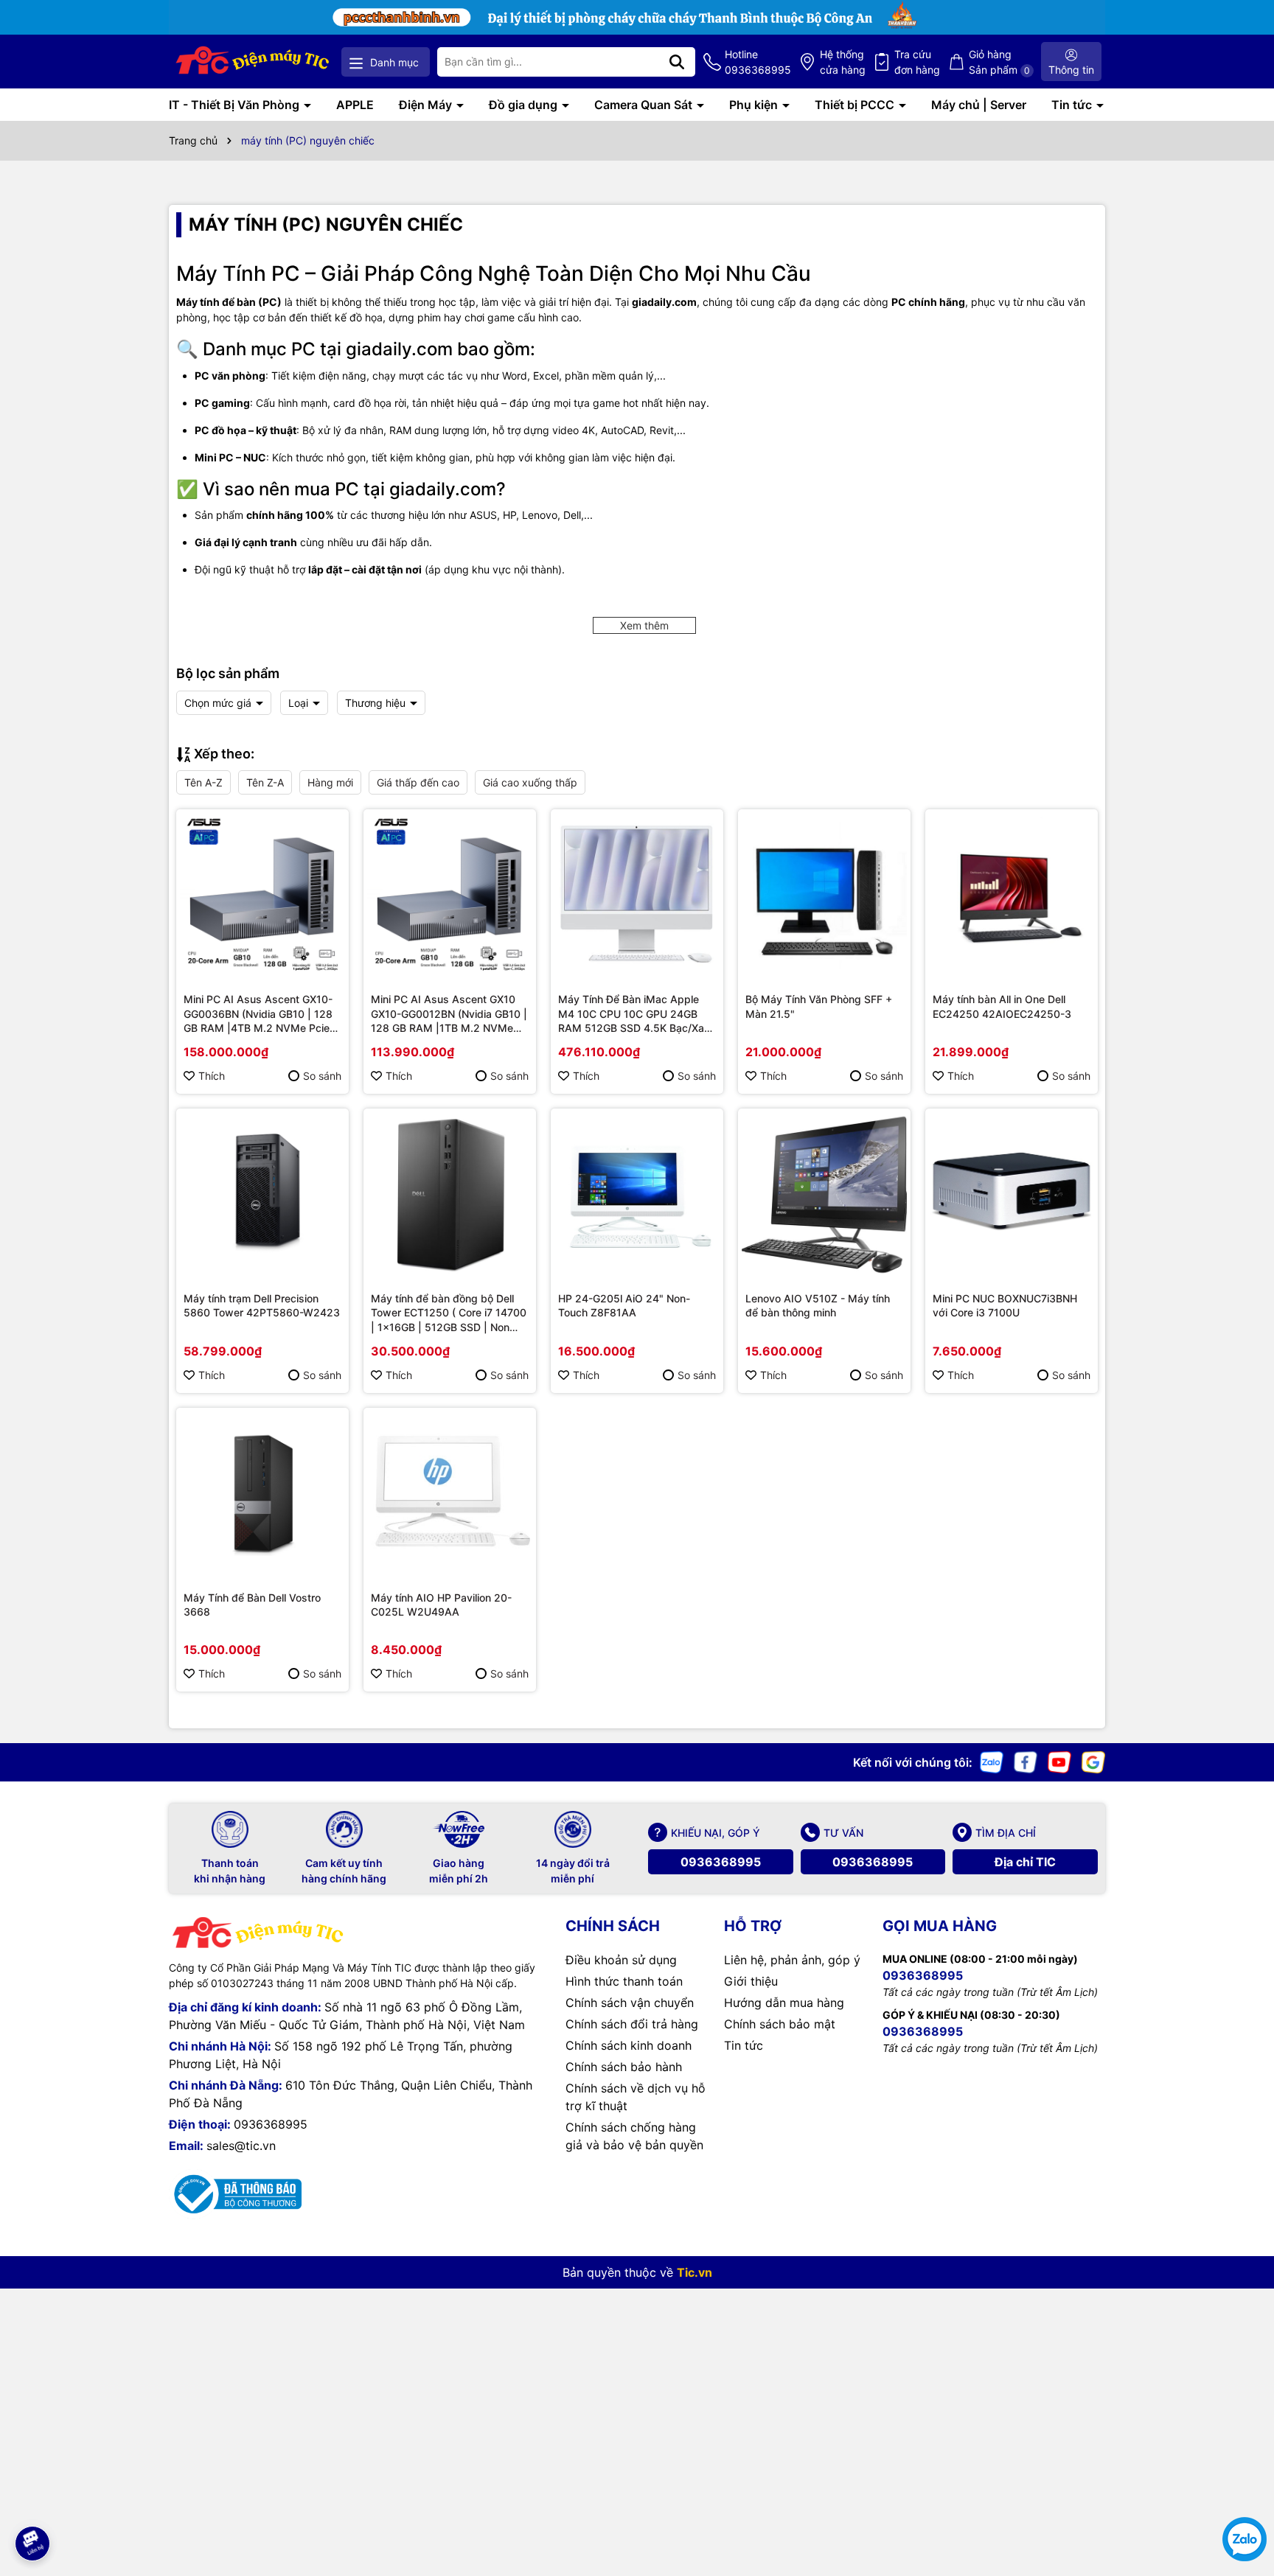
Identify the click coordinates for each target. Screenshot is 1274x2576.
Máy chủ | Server (979, 105)
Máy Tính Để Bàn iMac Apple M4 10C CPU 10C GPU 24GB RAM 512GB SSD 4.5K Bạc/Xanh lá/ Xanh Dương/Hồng (637, 1014)
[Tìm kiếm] (677, 62)
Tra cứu (917, 62)
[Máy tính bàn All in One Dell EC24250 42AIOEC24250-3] (1012, 896)
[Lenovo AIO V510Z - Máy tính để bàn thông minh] (824, 1195)
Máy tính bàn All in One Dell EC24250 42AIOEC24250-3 (1002, 1006)
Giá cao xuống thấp (530, 782)
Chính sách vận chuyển (630, 2003)
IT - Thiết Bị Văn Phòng (236, 105)
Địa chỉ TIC (1025, 1862)
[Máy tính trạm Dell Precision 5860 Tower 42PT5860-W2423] (262, 1195)
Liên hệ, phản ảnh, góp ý (792, 1960)
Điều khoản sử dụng (621, 1960)
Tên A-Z (203, 782)
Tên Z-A (265, 782)
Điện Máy (427, 105)
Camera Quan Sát (645, 105)
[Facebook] (1026, 1761)
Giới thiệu (751, 1981)
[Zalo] (992, 1761)
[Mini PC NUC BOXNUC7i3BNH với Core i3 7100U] (1012, 1195)
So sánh (322, 1076)
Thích (212, 1076)
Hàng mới (330, 782)
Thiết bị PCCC (856, 105)
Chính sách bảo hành (624, 2067)
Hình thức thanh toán (624, 1981)
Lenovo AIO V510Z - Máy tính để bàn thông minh (818, 1306)
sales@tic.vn (241, 2146)
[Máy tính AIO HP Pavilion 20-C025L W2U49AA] (450, 1494)
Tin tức (1073, 105)
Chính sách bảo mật (780, 2024)
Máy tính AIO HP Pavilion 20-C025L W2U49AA (441, 1605)
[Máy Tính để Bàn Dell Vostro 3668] (262, 1494)
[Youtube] (1059, 1761)
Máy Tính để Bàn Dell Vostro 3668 (252, 1605)
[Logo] (253, 62)
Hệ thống (843, 62)
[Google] (1093, 1761)
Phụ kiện (755, 105)
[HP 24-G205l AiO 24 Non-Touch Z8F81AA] (637, 1195)
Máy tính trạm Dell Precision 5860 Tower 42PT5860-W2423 (262, 1306)
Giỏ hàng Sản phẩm (999, 62)
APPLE (355, 105)
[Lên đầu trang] (32, 2502)
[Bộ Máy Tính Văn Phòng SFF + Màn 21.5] (824, 896)
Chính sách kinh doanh (629, 2045)
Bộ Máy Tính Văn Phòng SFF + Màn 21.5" (819, 1006)
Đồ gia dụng (525, 105)
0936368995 (721, 1862)
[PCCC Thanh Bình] (637, 16)
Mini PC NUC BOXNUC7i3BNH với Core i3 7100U (1005, 1306)
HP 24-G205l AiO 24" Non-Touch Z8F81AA (624, 1306)
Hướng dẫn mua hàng (784, 2003)
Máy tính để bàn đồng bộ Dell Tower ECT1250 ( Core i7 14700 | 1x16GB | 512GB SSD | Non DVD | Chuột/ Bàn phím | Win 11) (449, 1313)
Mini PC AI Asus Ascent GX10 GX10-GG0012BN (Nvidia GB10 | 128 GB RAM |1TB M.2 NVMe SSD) (449, 1014)
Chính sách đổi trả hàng (632, 2024)
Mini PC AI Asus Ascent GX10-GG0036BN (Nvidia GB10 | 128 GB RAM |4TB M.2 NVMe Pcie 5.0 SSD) (258, 1014)
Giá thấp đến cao (418, 782)
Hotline (758, 62)
